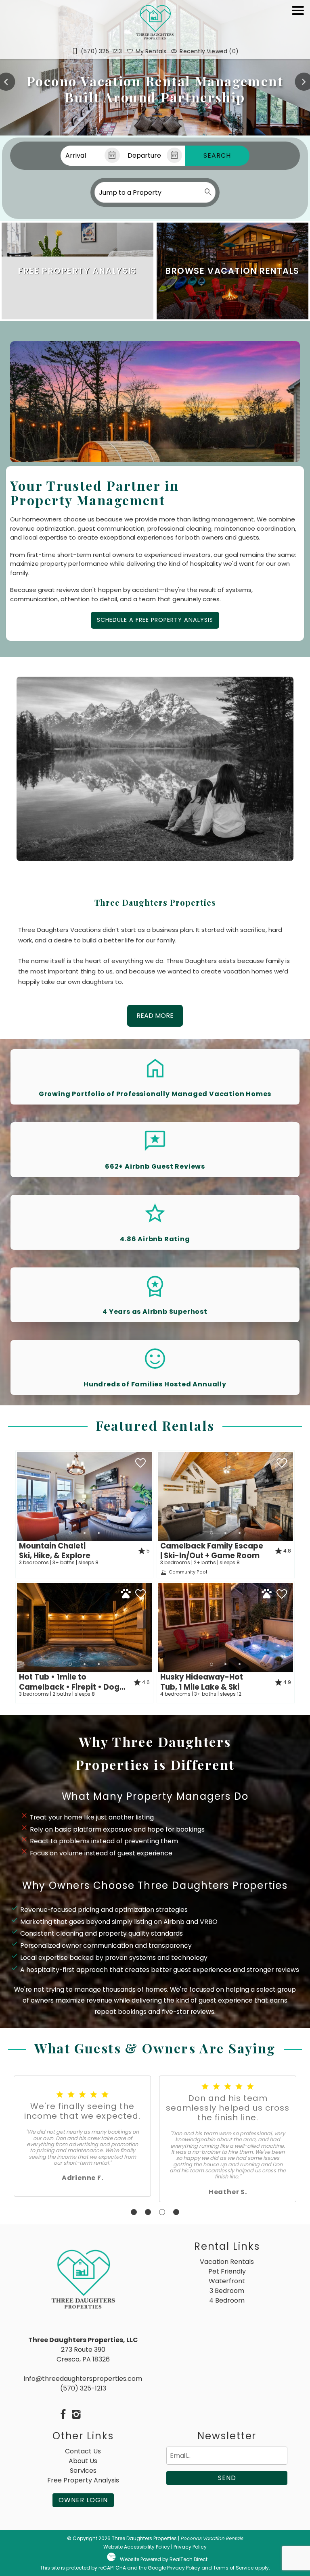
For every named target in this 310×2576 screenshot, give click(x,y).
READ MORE (155, 1016)
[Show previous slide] (20, 1496)
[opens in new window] (63, 2415)
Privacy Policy (190, 2547)
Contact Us (83, 2451)
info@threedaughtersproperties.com (83, 2379)
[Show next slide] (149, 1496)
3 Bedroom (227, 2291)
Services (83, 2471)
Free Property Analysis (83, 2480)
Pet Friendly (227, 2271)
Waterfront (227, 2281)
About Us (83, 2461)
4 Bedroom (227, 2300)
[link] (77, 271)
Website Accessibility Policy (137, 2547)
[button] (298, 33)
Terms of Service (233, 2568)
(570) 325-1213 (83, 2388)
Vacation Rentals (227, 2262)
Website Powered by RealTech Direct (164, 2559)
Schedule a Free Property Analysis (155, 620)
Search (217, 155)
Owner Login (83, 2500)
